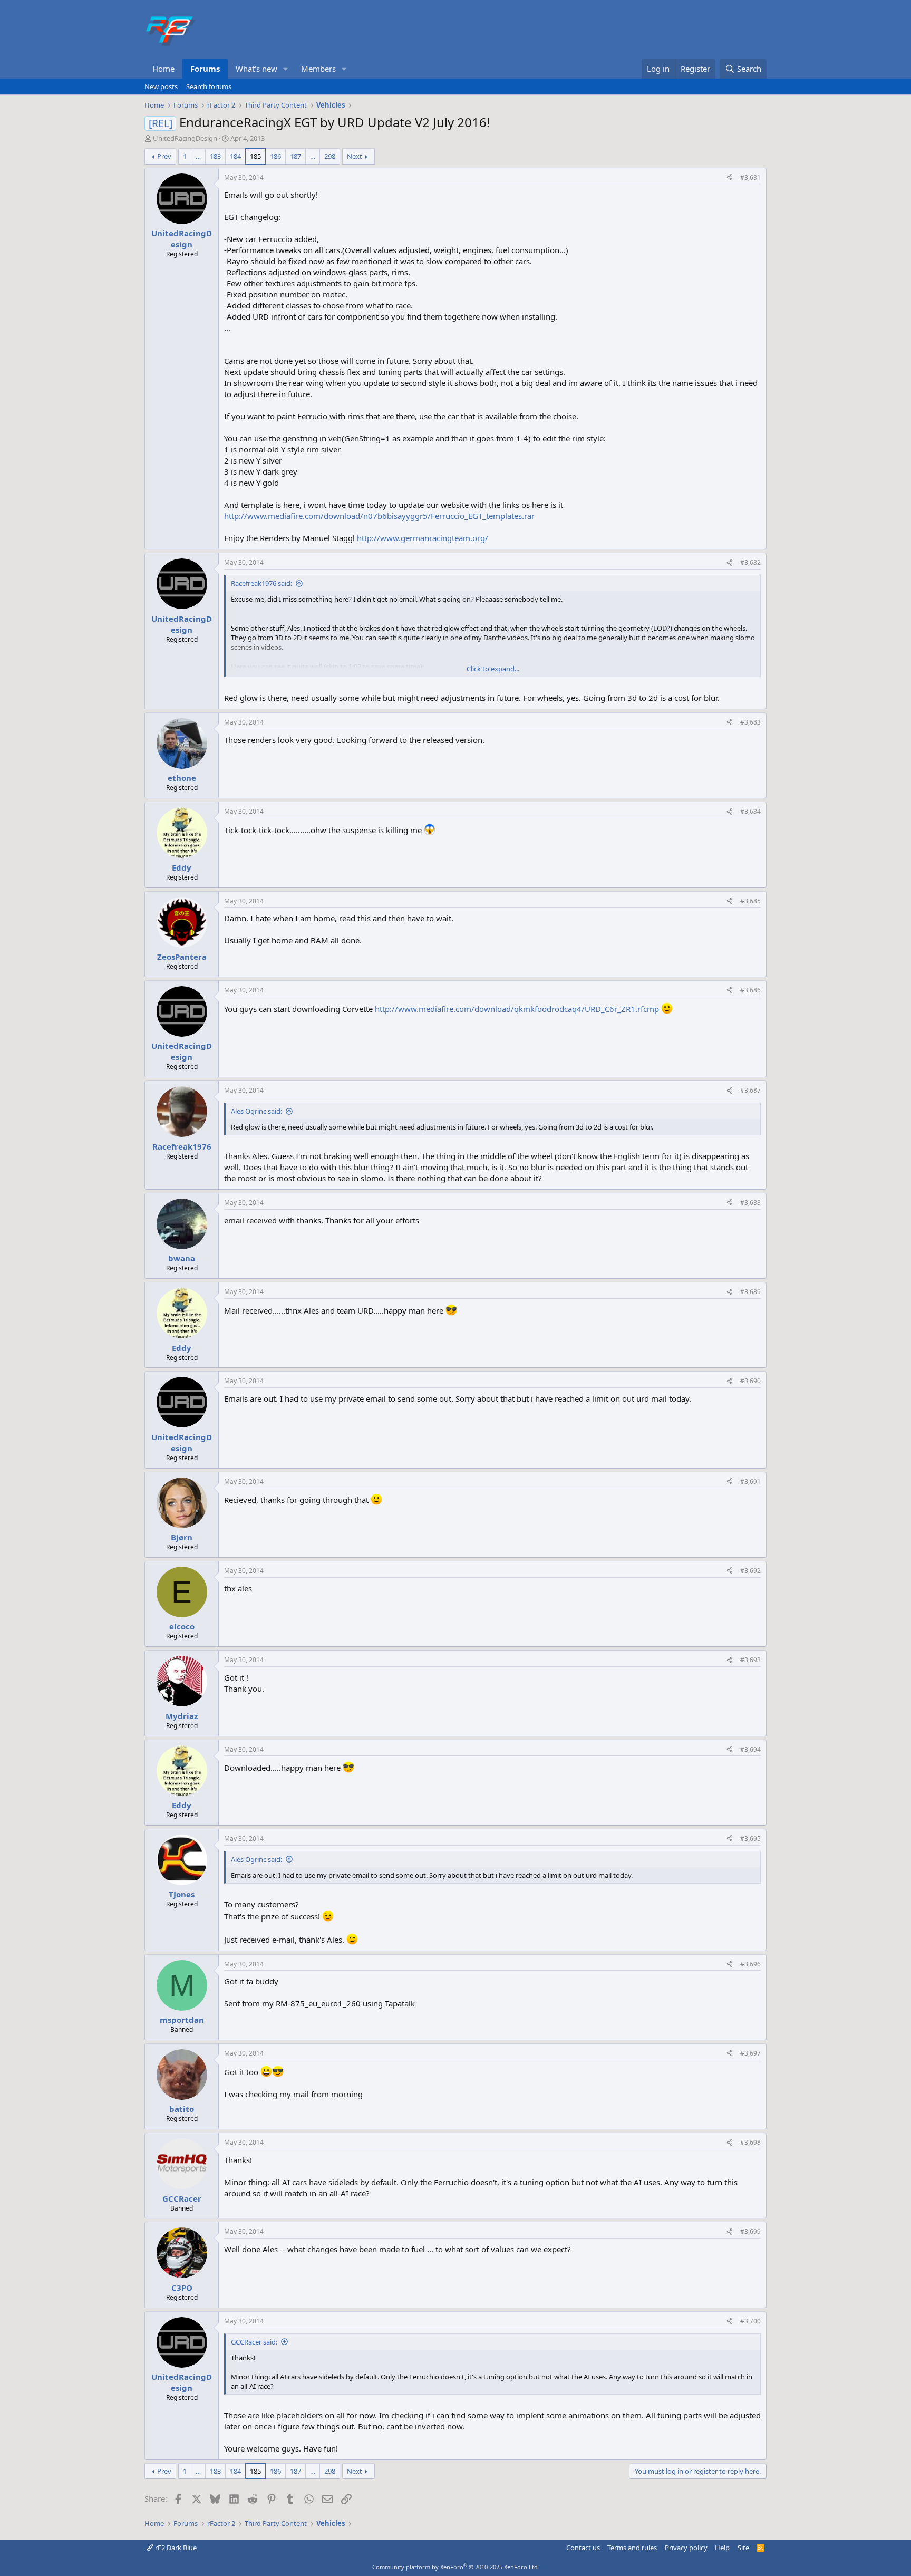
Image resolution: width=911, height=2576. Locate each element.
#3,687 (750, 1090)
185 (255, 156)
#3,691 (750, 1482)
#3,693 (750, 1660)
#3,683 (750, 722)
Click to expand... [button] (493, 669)
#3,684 (750, 811)
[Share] (730, 178)
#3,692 (750, 1571)
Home (163, 69)
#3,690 (750, 1381)
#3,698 (750, 2142)
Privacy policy (686, 2548)
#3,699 (750, 2231)
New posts (161, 86)
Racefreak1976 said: (261, 583)
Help (722, 2548)
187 (295, 156)
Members (318, 69)
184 (235, 156)
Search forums (209, 86)
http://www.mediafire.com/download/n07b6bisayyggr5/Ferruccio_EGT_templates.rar (379, 516)
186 (275, 156)
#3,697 (750, 2053)
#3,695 (750, 1839)
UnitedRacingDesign (185, 138)
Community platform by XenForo (456, 2567)
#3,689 (750, 1292)
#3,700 (750, 2321)
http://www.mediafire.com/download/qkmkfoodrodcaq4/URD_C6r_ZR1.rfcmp (517, 1009)
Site (743, 2548)
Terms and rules (632, 2548)
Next (355, 156)
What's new (256, 69)
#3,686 (750, 990)
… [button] (198, 156)
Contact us (583, 2548)
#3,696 (750, 1964)
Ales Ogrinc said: (256, 1111)
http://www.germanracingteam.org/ (423, 538)
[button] (286, 69)
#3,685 (750, 901)
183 (215, 156)
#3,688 (750, 1203)
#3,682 (750, 562)
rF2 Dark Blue (175, 2548)
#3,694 (750, 1749)
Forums (205, 69)
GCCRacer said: (254, 2342)
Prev (164, 156)
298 (330, 156)
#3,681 (750, 177)
